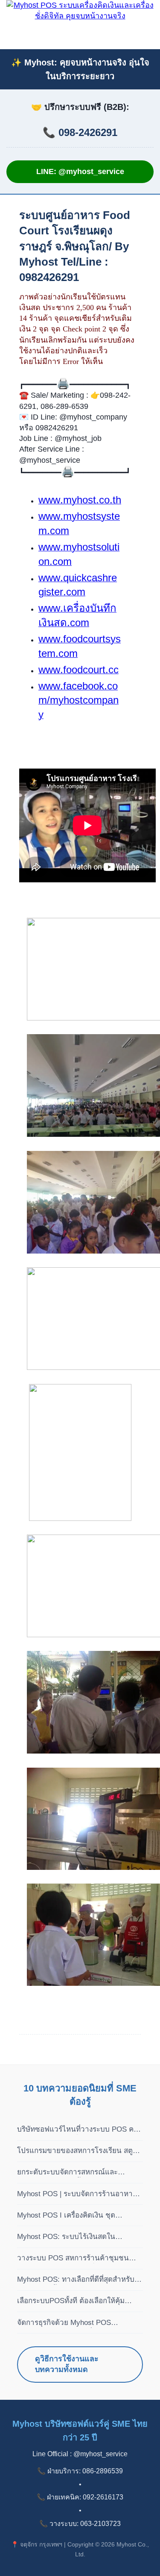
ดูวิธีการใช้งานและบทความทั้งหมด (67, 2364)
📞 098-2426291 (80, 132)
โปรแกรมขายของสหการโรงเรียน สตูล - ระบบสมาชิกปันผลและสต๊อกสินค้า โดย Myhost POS (79, 2151)
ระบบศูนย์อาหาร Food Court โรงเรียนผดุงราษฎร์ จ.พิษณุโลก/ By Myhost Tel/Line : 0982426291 (75, 246)
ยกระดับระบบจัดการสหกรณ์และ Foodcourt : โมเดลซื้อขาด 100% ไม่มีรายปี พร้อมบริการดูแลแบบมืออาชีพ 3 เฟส (76, 2173)
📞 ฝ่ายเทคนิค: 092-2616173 (80, 2497)
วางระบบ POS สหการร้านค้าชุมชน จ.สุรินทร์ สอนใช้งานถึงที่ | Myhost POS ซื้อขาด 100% (79, 2259)
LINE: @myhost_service (80, 172)
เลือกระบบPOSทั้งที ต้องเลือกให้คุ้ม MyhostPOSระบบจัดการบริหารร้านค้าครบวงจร (77, 2301)
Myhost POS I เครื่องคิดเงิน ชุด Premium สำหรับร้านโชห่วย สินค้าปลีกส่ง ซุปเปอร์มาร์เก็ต (78, 2216)
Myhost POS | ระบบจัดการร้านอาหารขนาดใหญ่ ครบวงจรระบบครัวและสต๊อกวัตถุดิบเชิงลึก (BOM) (79, 2194)
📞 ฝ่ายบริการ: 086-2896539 (80, 2471)
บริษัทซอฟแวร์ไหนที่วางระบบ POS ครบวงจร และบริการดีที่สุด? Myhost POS (80, 2130)
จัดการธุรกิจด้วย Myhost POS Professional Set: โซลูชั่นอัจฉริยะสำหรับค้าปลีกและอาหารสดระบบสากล (78, 2323)
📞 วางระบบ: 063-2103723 (80, 2524)
